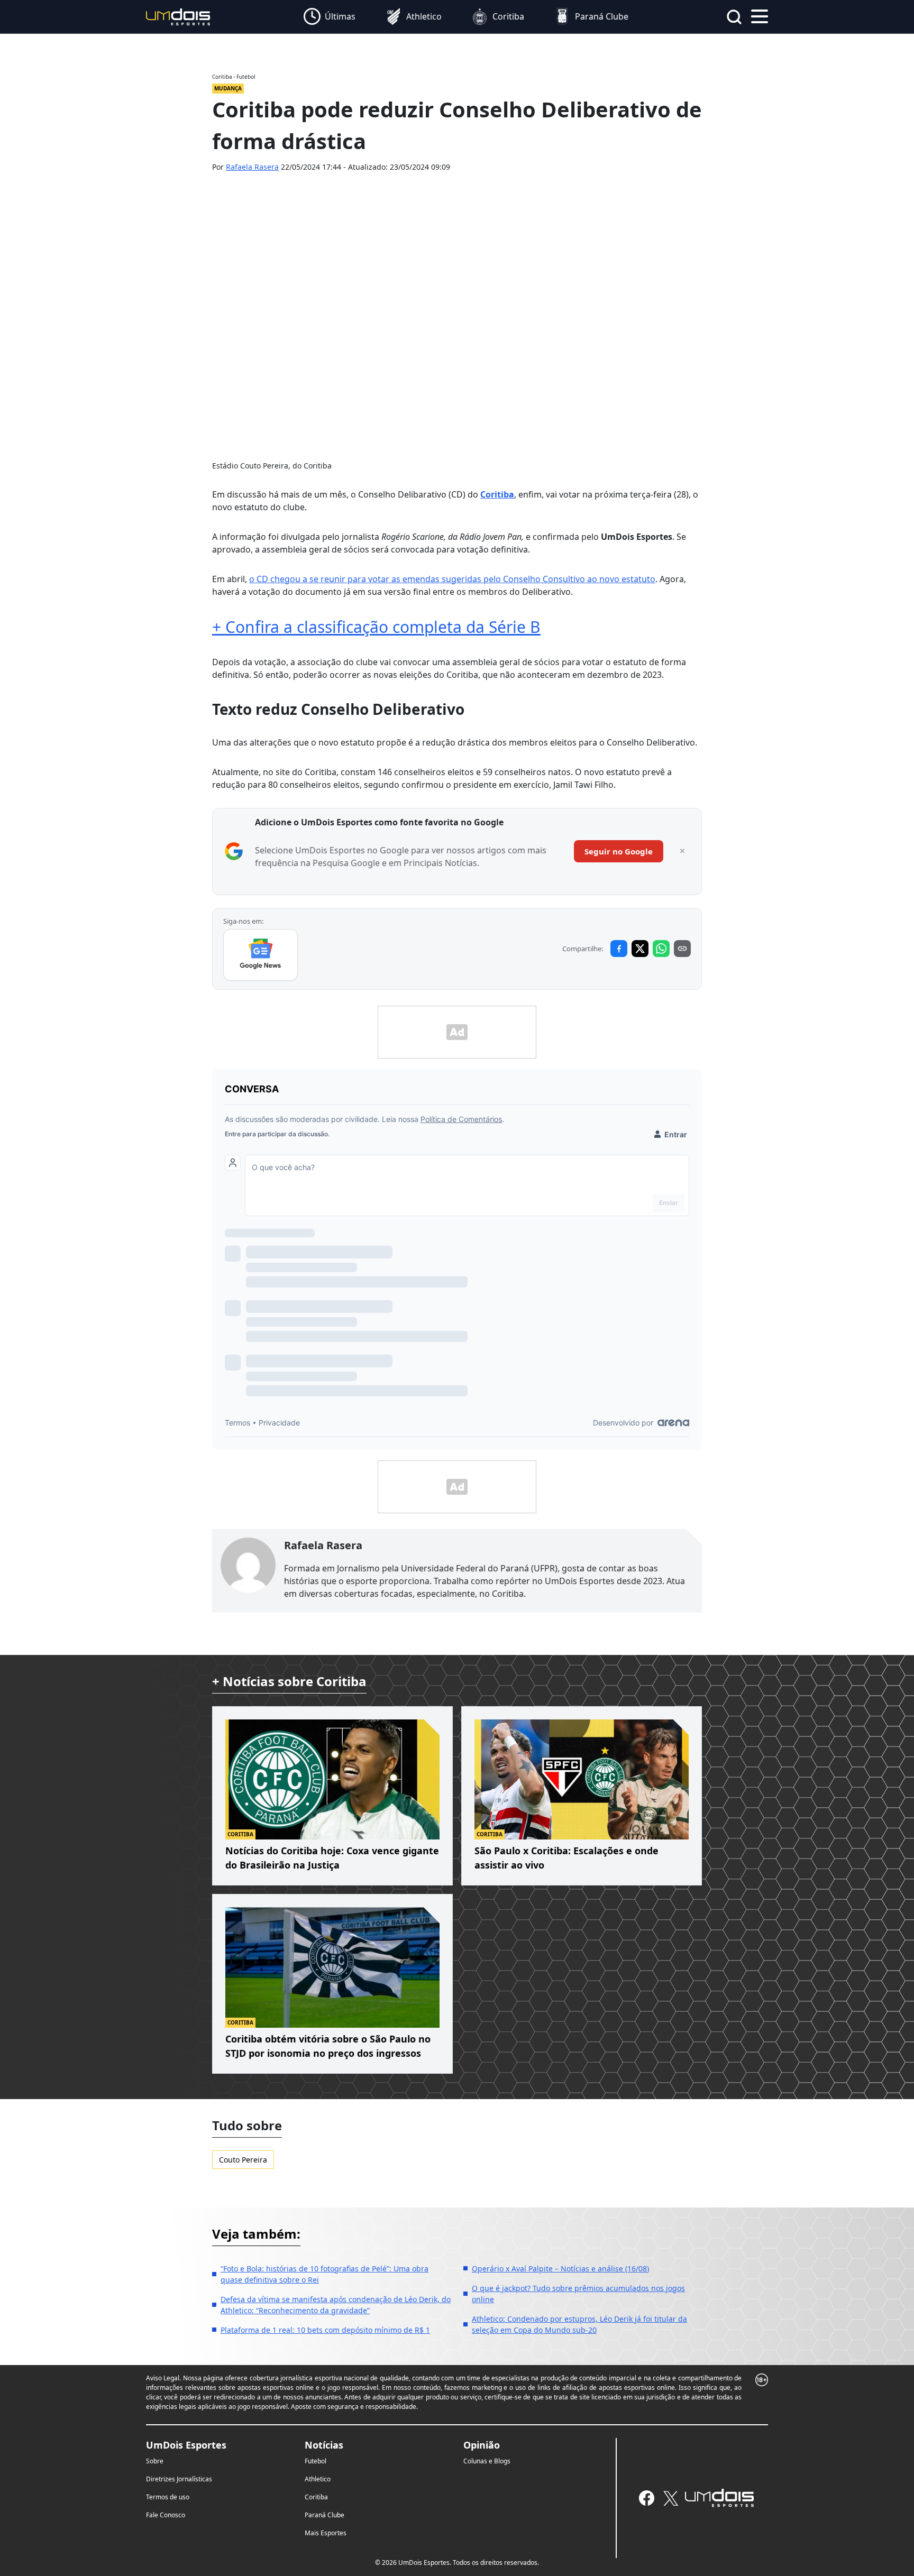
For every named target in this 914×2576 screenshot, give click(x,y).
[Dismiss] (682, 851)
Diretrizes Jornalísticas (179, 2479)
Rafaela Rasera (252, 167)
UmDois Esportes (186, 2445)
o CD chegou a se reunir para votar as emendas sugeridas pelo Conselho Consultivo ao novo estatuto (452, 579)
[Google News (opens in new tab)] (261, 955)
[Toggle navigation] (760, 15)
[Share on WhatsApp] (661, 949)
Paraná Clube (325, 2515)
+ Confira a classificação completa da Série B (376, 627)
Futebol (316, 2461)
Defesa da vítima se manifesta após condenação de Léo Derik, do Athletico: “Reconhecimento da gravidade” (336, 2305)
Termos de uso (168, 2497)
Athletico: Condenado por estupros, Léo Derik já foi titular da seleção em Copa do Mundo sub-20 (579, 2324)
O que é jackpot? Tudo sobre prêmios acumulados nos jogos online (578, 2294)
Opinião (482, 2445)
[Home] (178, 16)
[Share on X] (640, 949)
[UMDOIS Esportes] (719, 2498)
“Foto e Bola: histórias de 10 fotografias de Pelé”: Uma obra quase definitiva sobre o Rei (325, 2274)
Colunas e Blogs (487, 2461)
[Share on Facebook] (619, 949)
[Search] (734, 17)
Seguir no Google (619, 851)
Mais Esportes (326, 2533)
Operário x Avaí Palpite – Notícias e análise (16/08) (560, 2269)
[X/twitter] (670, 2498)
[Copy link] (682, 949)
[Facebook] (647, 2498)
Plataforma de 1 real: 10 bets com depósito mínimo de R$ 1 (325, 2330)
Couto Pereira (243, 2160)
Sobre (155, 2461)
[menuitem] (330, 17)
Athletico (318, 2479)
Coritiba (316, 2497)
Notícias (324, 2445)
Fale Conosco (166, 2515)
